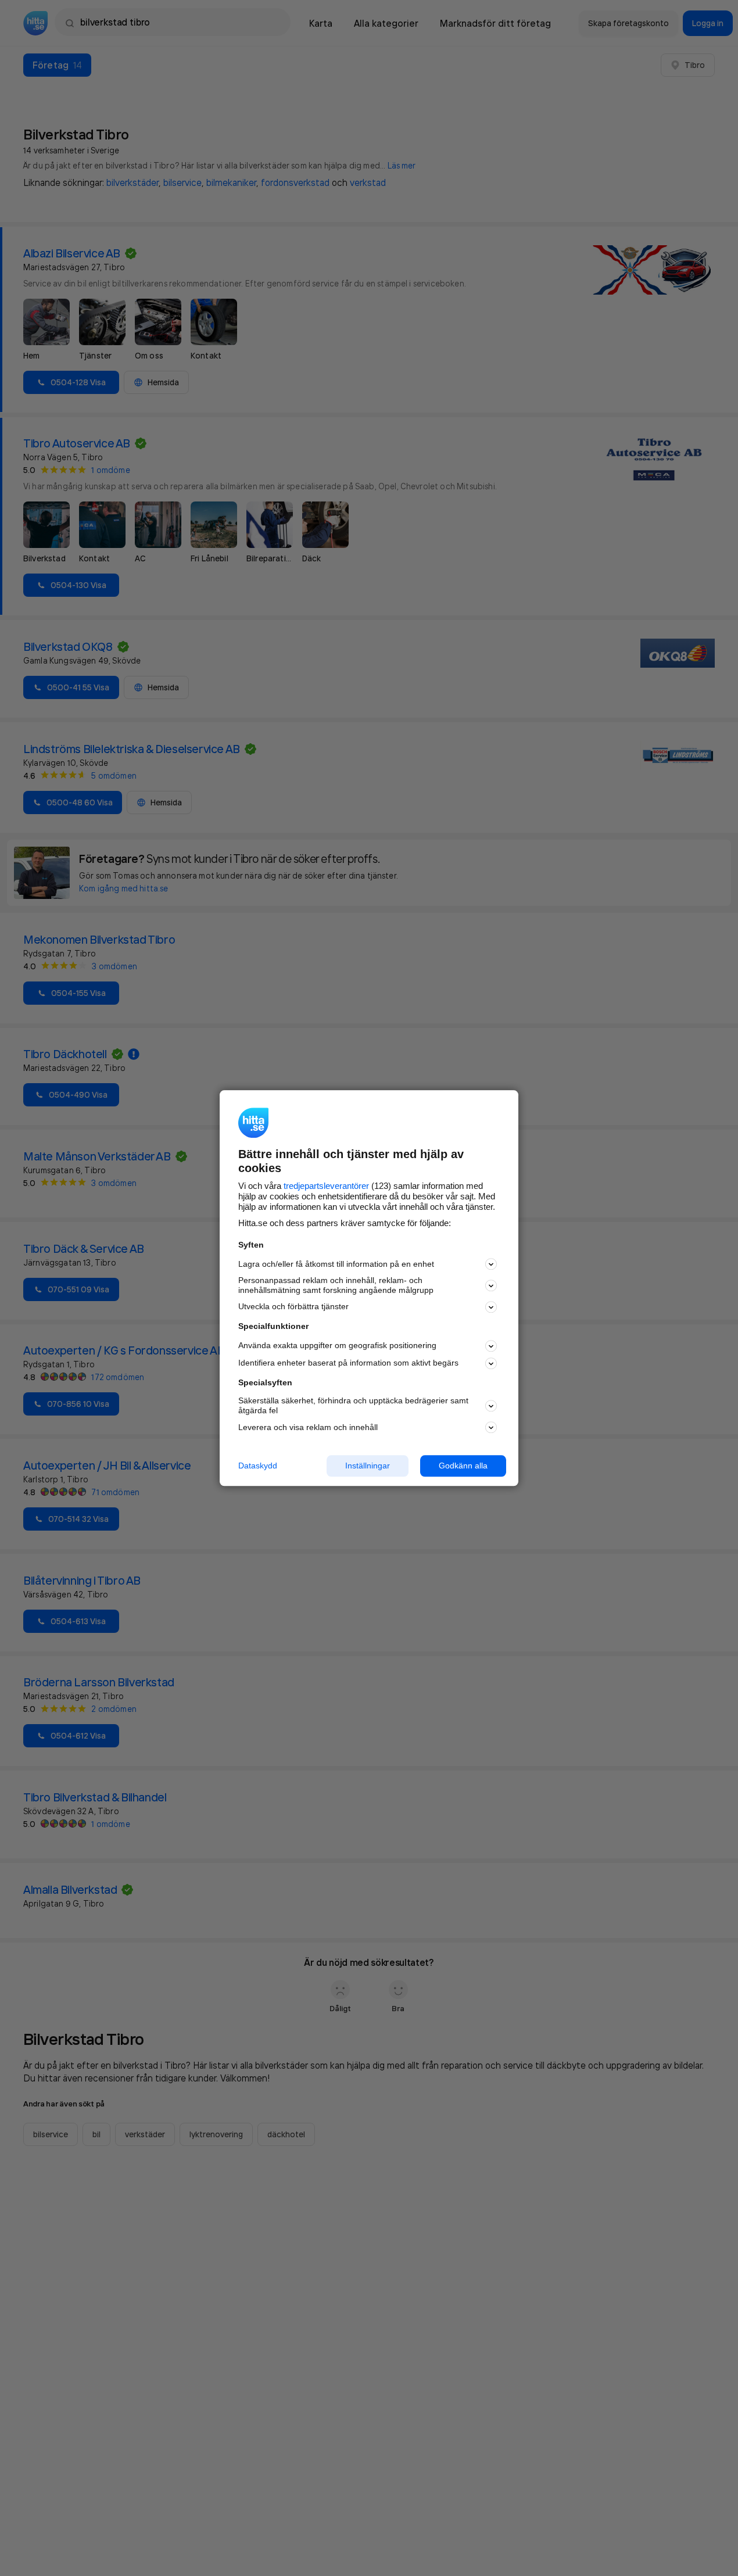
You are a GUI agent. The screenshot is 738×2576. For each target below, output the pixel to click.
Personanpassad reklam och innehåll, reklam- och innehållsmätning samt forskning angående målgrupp (336, 1286)
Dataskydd (258, 1466)
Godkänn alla (463, 1466)
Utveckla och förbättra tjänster (293, 1307)
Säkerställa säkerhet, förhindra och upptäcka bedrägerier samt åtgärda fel (353, 1406)
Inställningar (368, 1466)
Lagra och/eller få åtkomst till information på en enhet (336, 1264)
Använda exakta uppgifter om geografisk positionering (337, 1346)
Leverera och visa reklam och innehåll (308, 1427)
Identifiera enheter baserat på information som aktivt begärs (348, 1363)
